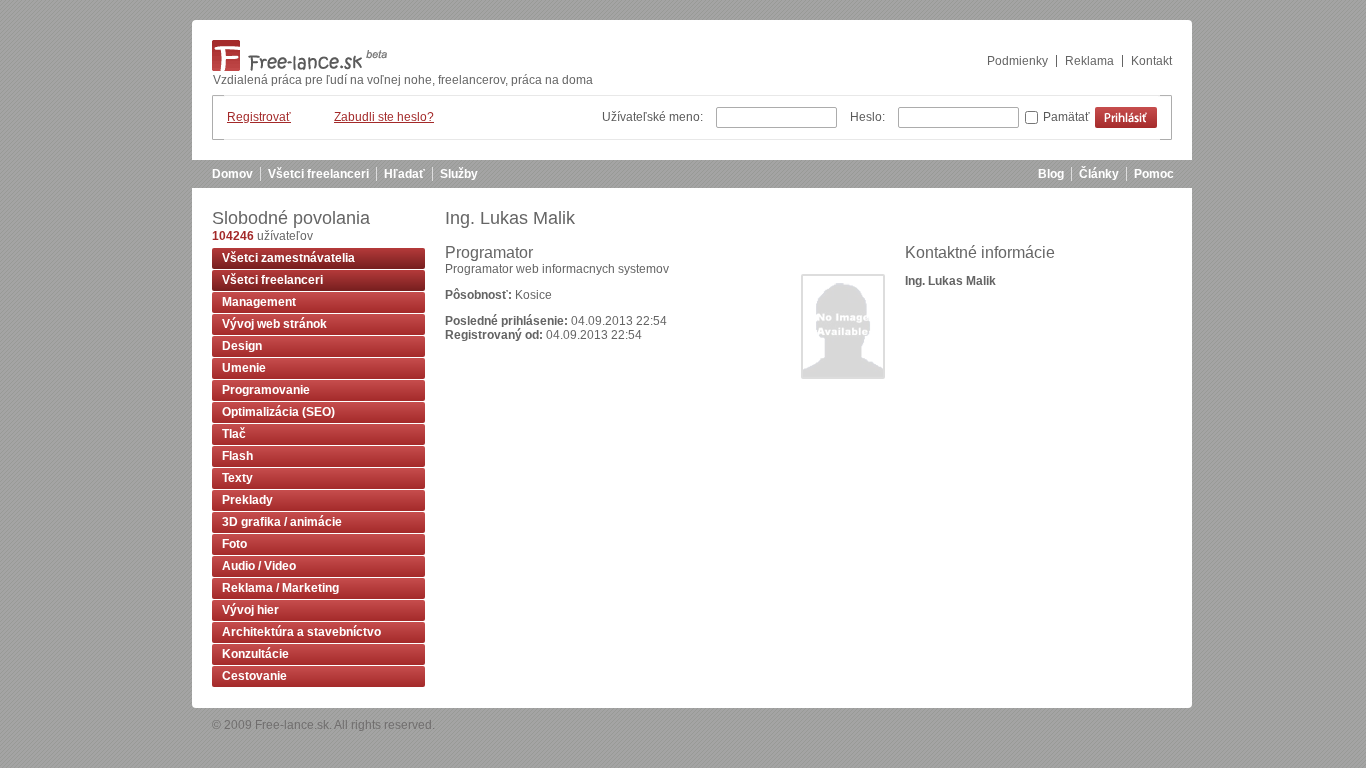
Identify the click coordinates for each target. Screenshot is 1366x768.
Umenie (244, 368)
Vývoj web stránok (274, 324)
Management (259, 302)
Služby (459, 174)
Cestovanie (254, 676)
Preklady (247, 500)
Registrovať (259, 117)
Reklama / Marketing (280, 588)
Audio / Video (259, 566)
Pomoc (1154, 174)
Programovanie (266, 390)
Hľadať (404, 174)
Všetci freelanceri (318, 174)
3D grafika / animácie (282, 522)
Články (1099, 174)
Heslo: (867, 117)
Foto (234, 544)
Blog (1051, 174)
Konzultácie (255, 654)
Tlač (234, 434)
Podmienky (1017, 61)
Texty (237, 478)
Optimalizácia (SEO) (278, 412)
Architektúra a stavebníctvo (301, 632)
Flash (237, 456)
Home (299, 55)
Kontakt (1151, 61)
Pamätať (1066, 117)
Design (242, 346)
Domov (232, 174)
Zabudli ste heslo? (384, 117)
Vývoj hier (250, 610)
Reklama (1089, 61)
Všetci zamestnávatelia (288, 258)
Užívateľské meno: (652, 117)
